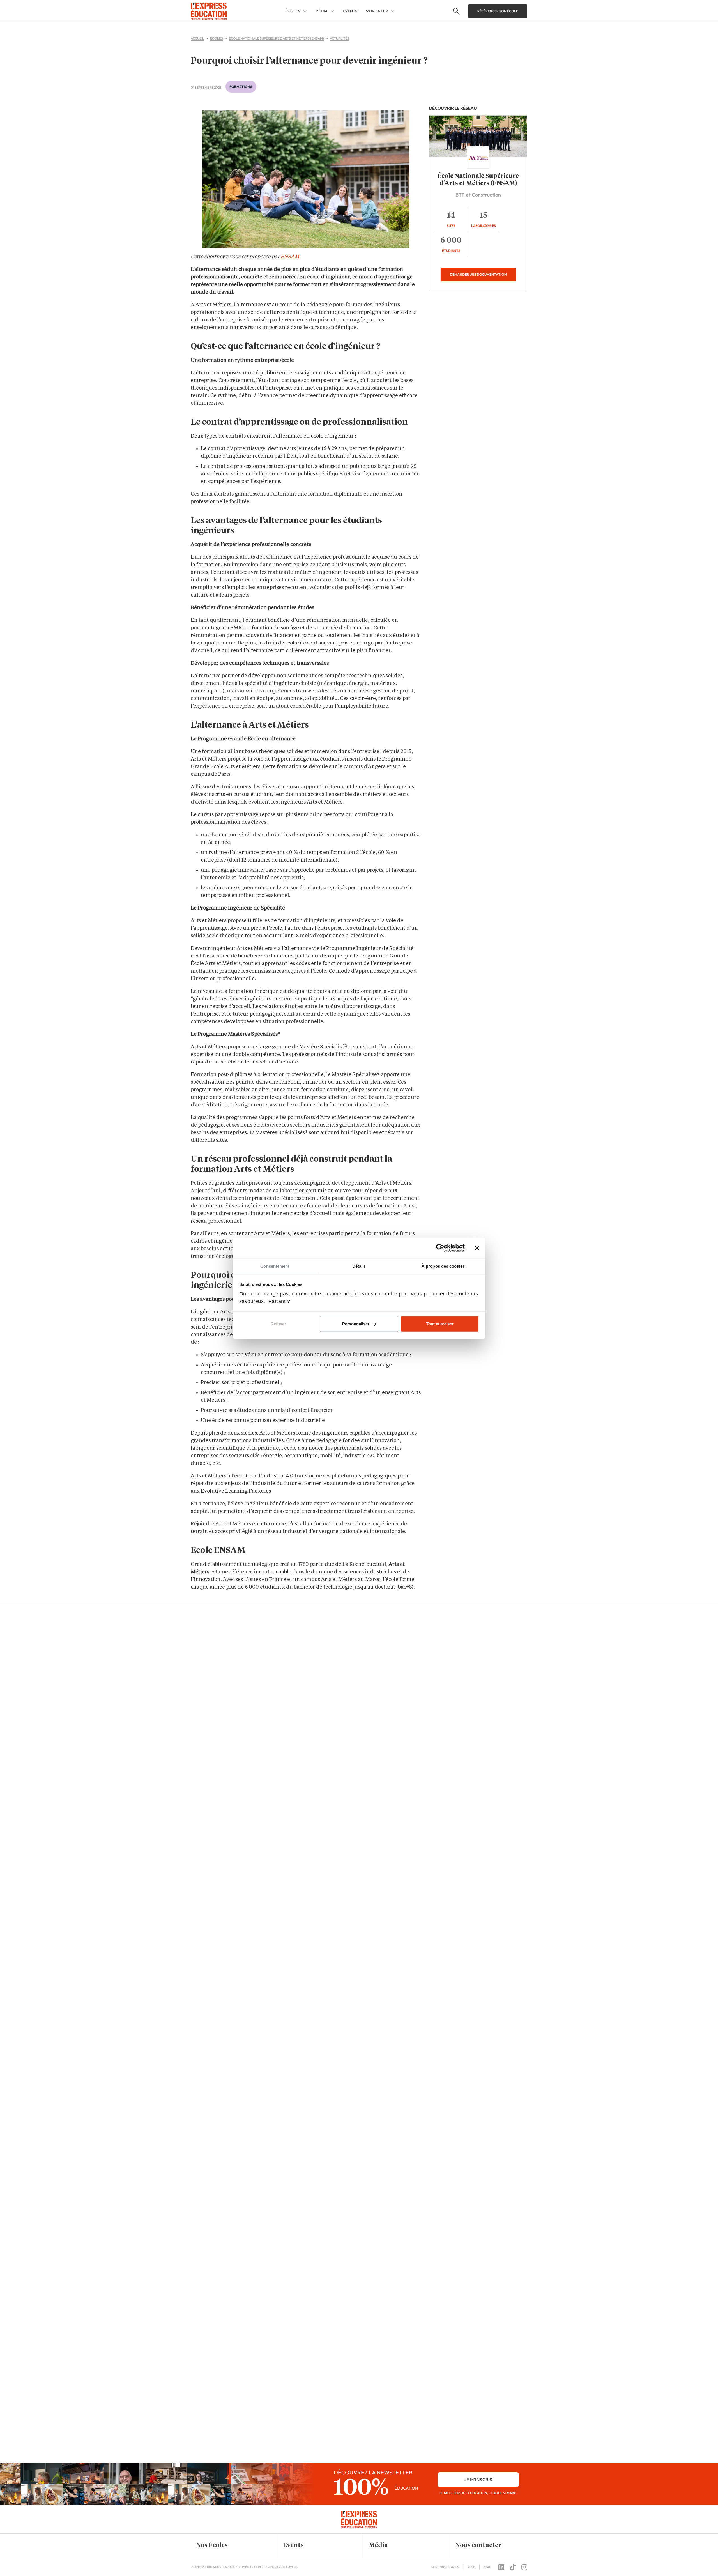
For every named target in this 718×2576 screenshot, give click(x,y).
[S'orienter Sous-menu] (393, 11)
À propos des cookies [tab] (443, 1266)
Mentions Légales (445, 2567)
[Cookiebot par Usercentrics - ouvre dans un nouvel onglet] (440, 1248)
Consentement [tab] (275, 1266)
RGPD (471, 2567)
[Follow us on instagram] (524, 2567)
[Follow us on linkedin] (501, 2567)
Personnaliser (356, 1324)
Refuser (278, 1324)
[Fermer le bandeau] (477, 1248)
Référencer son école (498, 11)
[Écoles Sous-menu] (305, 11)
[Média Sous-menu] (332, 11)
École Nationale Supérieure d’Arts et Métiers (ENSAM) (478, 180)
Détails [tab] (359, 1266)
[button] (230, 2546)
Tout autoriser (440, 1324)
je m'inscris (478, 2480)
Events (350, 11)
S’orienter (377, 11)
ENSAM (290, 257)
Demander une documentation (478, 274)
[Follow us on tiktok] (513, 2567)
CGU (487, 2567)
